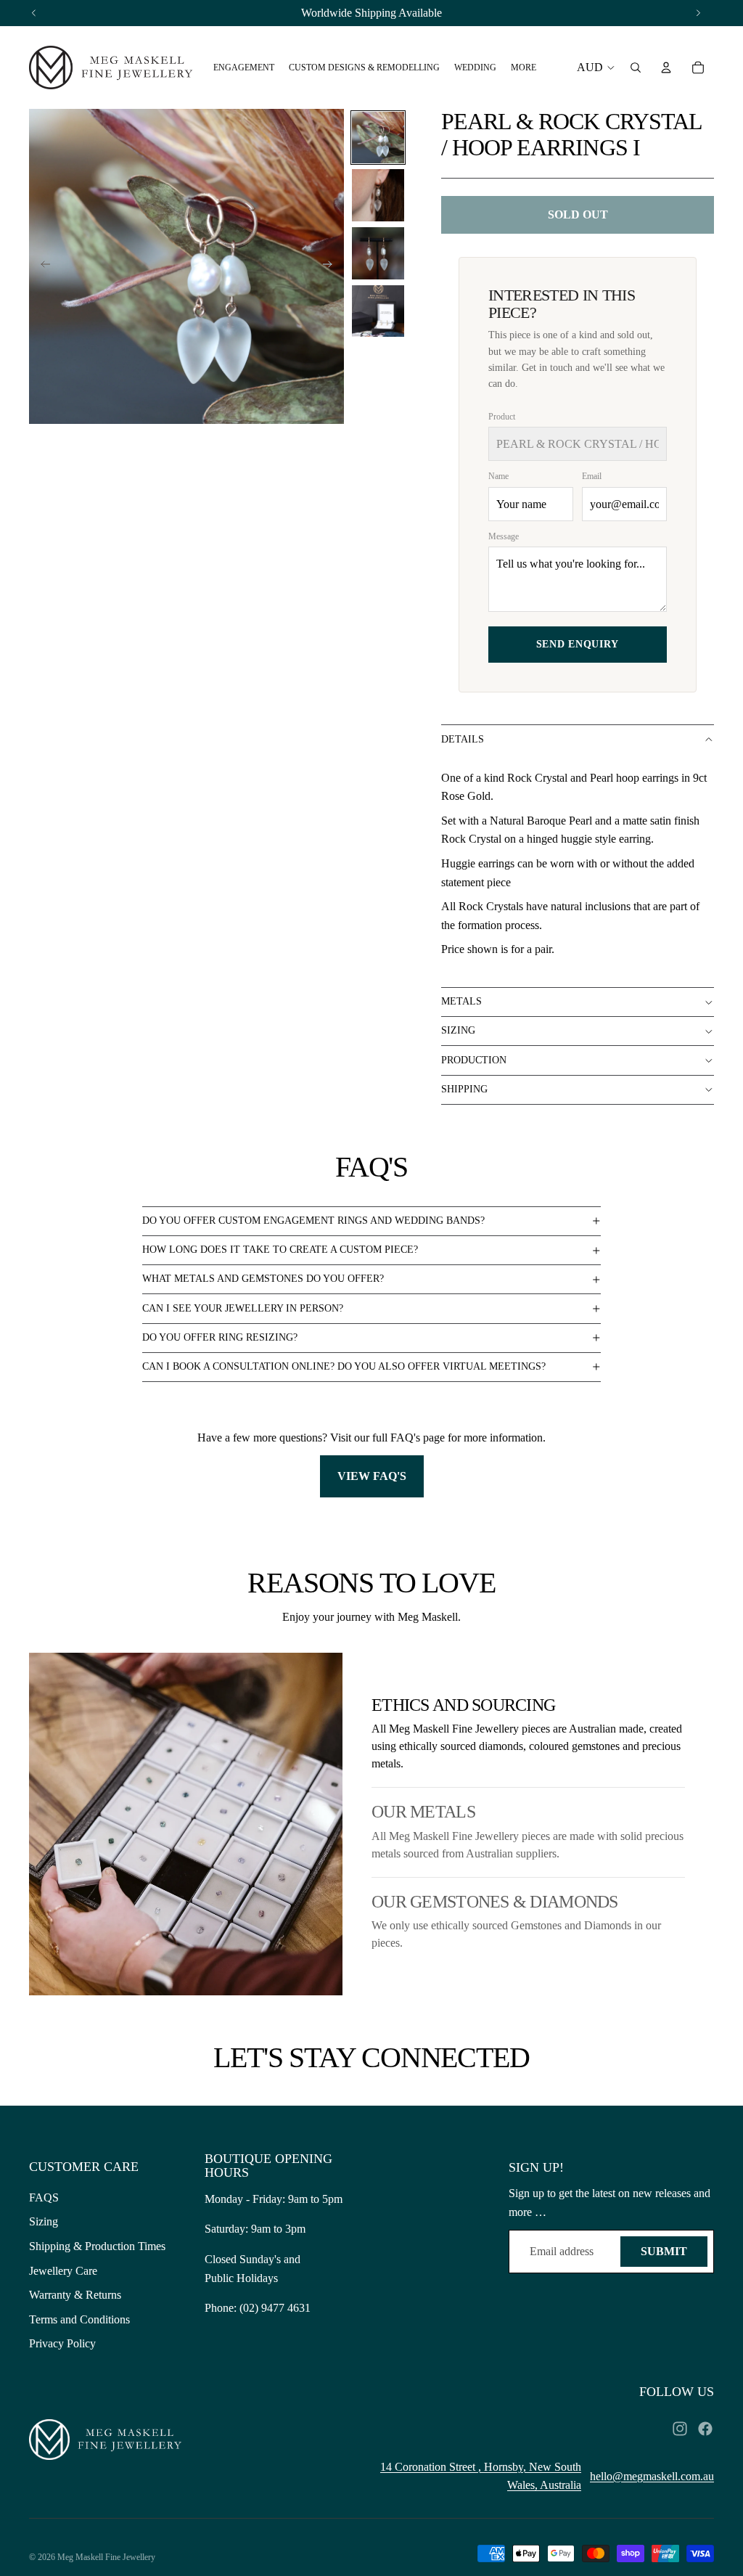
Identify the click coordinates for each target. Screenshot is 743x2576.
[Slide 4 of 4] (378, 311)
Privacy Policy (62, 2343)
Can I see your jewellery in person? (243, 1308)
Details (463, 739)
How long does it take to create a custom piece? (280, 1250)
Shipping (464, 1089)
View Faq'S (372, 1476)
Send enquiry (578, 644)
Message (504, 536)
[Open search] (636, 68)
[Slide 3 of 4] (378, 253)
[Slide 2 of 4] (378, 195)
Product (502, 417)
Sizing (458, 1030)
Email (592, 476)
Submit (664, 2251)
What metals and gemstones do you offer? (263, 1279)
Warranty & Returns (75, 2295)
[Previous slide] (41, 266)
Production (474, 1060)
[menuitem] (244, 68)
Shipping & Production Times (97, 2246)
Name (498, 476)
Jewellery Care (63, 2271)
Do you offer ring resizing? (220, 1337)
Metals (461, 1001)
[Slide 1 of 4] (378, 138)
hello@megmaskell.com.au (652, 2476)
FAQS (44, 2197)
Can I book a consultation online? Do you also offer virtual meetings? (344, 1366)
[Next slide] (332, 266)
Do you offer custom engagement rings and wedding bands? (313, 1220)
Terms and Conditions (79, 2319)
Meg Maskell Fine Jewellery (106, 2557)
